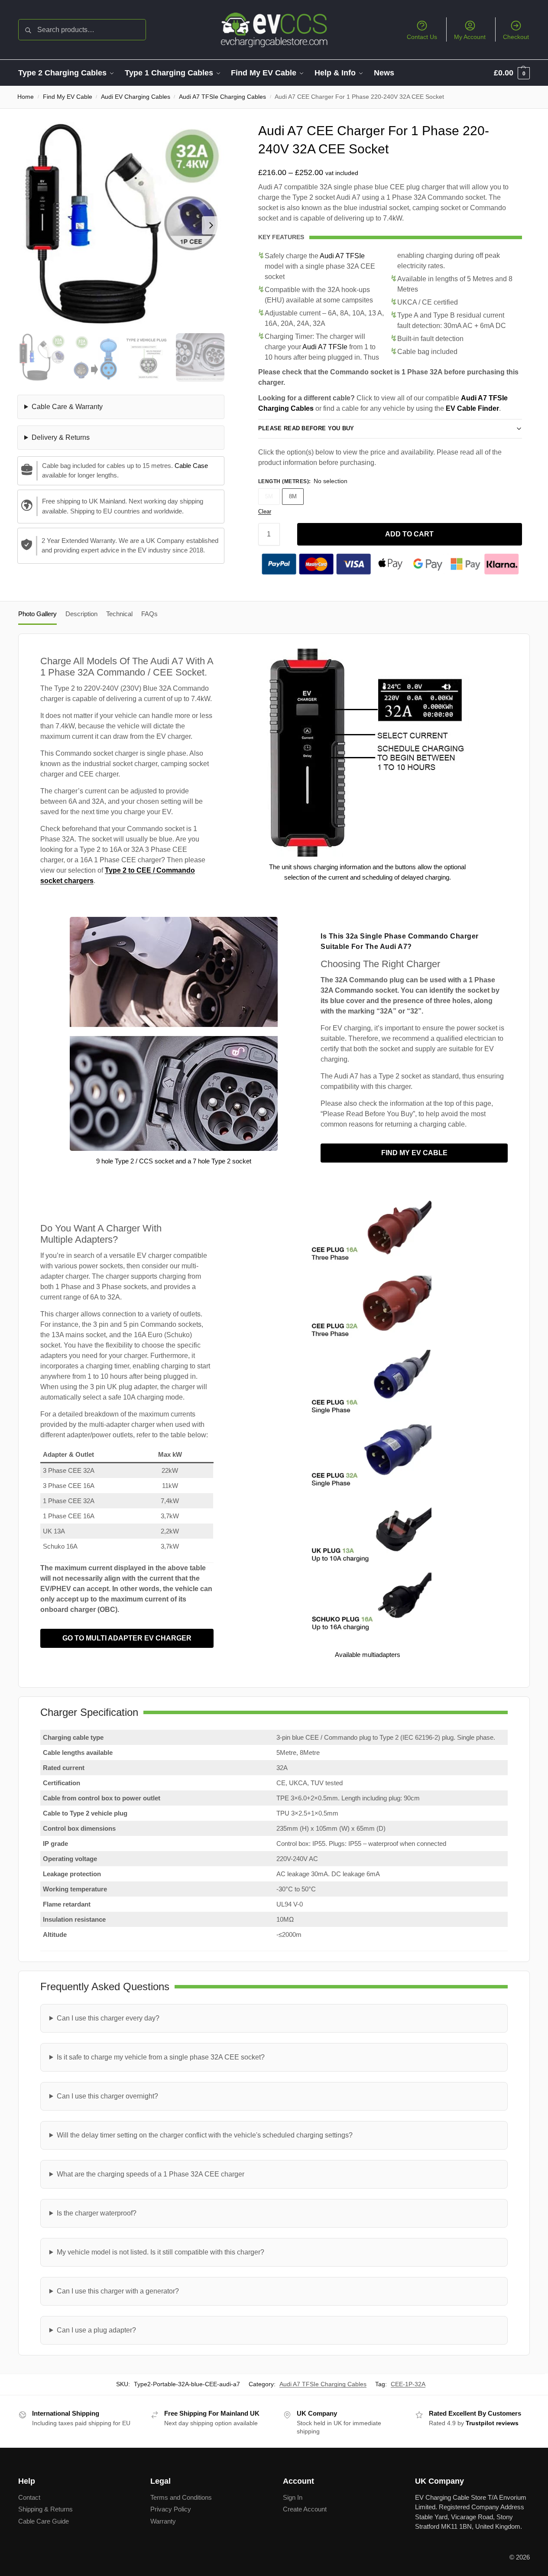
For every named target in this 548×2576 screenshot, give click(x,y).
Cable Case (191, 466)
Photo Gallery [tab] (37, 614)
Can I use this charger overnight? (107, 2096)
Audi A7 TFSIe (342, 256)
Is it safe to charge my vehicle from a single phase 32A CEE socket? (161, 2057)
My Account (470, 37)
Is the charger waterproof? (97, 2213)
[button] (512, 73)
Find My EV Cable (68, 97)
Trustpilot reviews (492, 2423)
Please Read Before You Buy (306, 428)
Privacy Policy (171, 2509)
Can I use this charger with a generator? (118, 2291)
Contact (29, 2497)
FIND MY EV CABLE (414, 1153)
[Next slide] (211, 225)
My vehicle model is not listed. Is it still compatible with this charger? (161, 2252)
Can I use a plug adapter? (96, 2330)
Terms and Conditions (181, 2497)
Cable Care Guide (44, 2521)
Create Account (305, 2509)
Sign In (293, 2497)
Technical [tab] (119, 614)
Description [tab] (81, 614)
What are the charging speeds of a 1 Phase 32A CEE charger (151, 2174)
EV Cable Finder (472, 408)
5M (269, 496)
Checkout (516, 37)
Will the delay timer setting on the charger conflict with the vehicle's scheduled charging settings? (205, 2135)
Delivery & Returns (61, 437)
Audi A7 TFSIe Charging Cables (222, 97)
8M (293, 496)
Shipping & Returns (45, 2509)
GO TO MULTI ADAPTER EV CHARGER (127, 1638)
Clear (265, 512)
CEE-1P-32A (408, 2384)
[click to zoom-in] (121, 225)
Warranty (163, 2521)
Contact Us (422, 37)
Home (26, 97)
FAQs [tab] (149, 614)
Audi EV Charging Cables (136, 97)
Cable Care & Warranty (67, 407)
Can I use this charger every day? (108, 2018)
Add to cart (409, 534)
